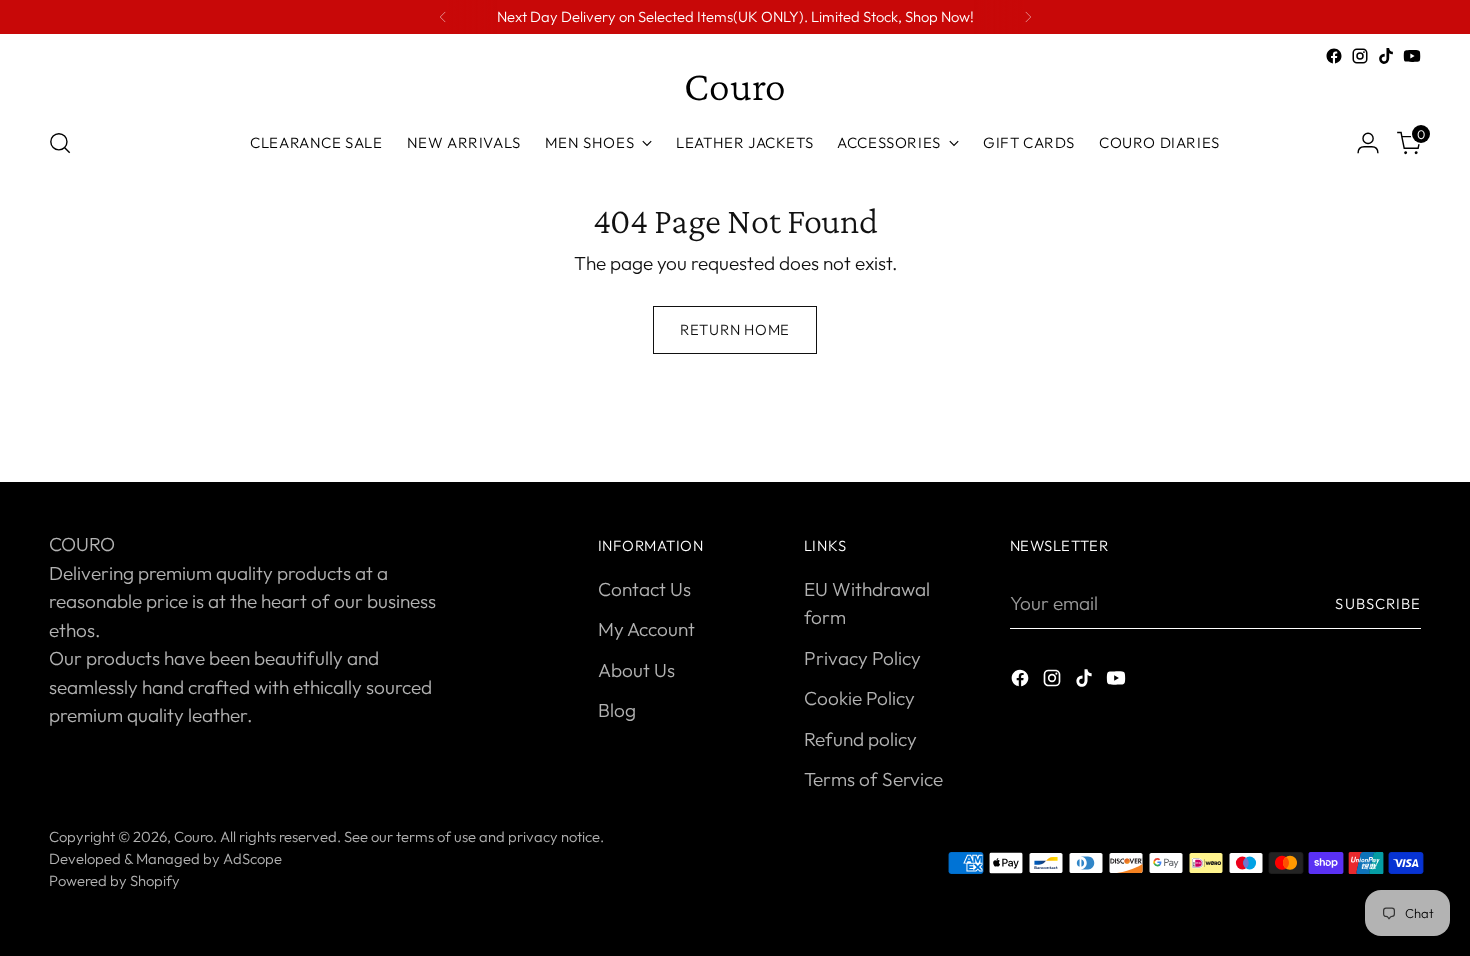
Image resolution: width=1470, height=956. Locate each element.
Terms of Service (873, 779)
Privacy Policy (862, 658)
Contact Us (644, 589)
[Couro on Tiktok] (1386, 56)
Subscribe (1378, 603)
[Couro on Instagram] (1360, 56)
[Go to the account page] (1368, 143)
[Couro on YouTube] (1412, 56)
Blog (617, 710)
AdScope (252, 858)
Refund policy (860, 739)
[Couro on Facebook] (1334, 56)
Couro (193, 836)
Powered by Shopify (114, 880)
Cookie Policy (859, 698)
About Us (636, 670)
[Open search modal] (60, 143)
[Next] (1028, 17)
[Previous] (443, 17)
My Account (646, 629)
